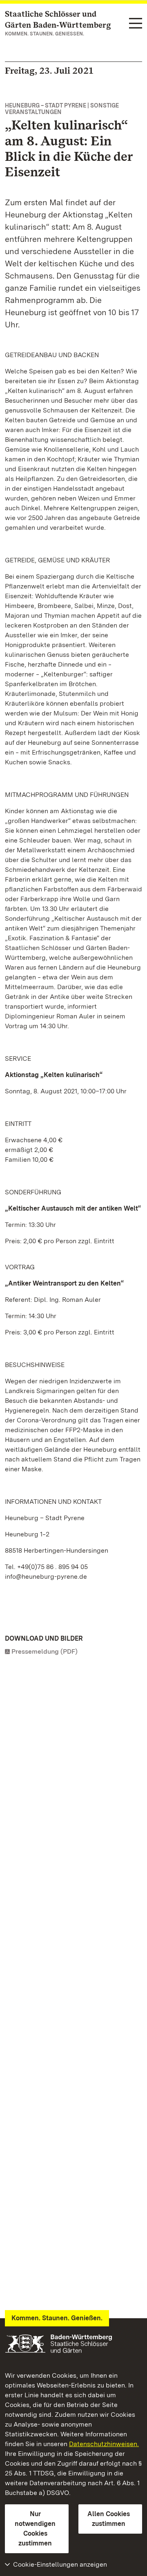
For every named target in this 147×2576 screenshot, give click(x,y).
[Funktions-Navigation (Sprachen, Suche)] (136, 24)
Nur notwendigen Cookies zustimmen (35, 2529)
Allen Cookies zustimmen (109, 2519)
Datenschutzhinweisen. (104, 2444)
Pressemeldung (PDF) (45, 1651)
